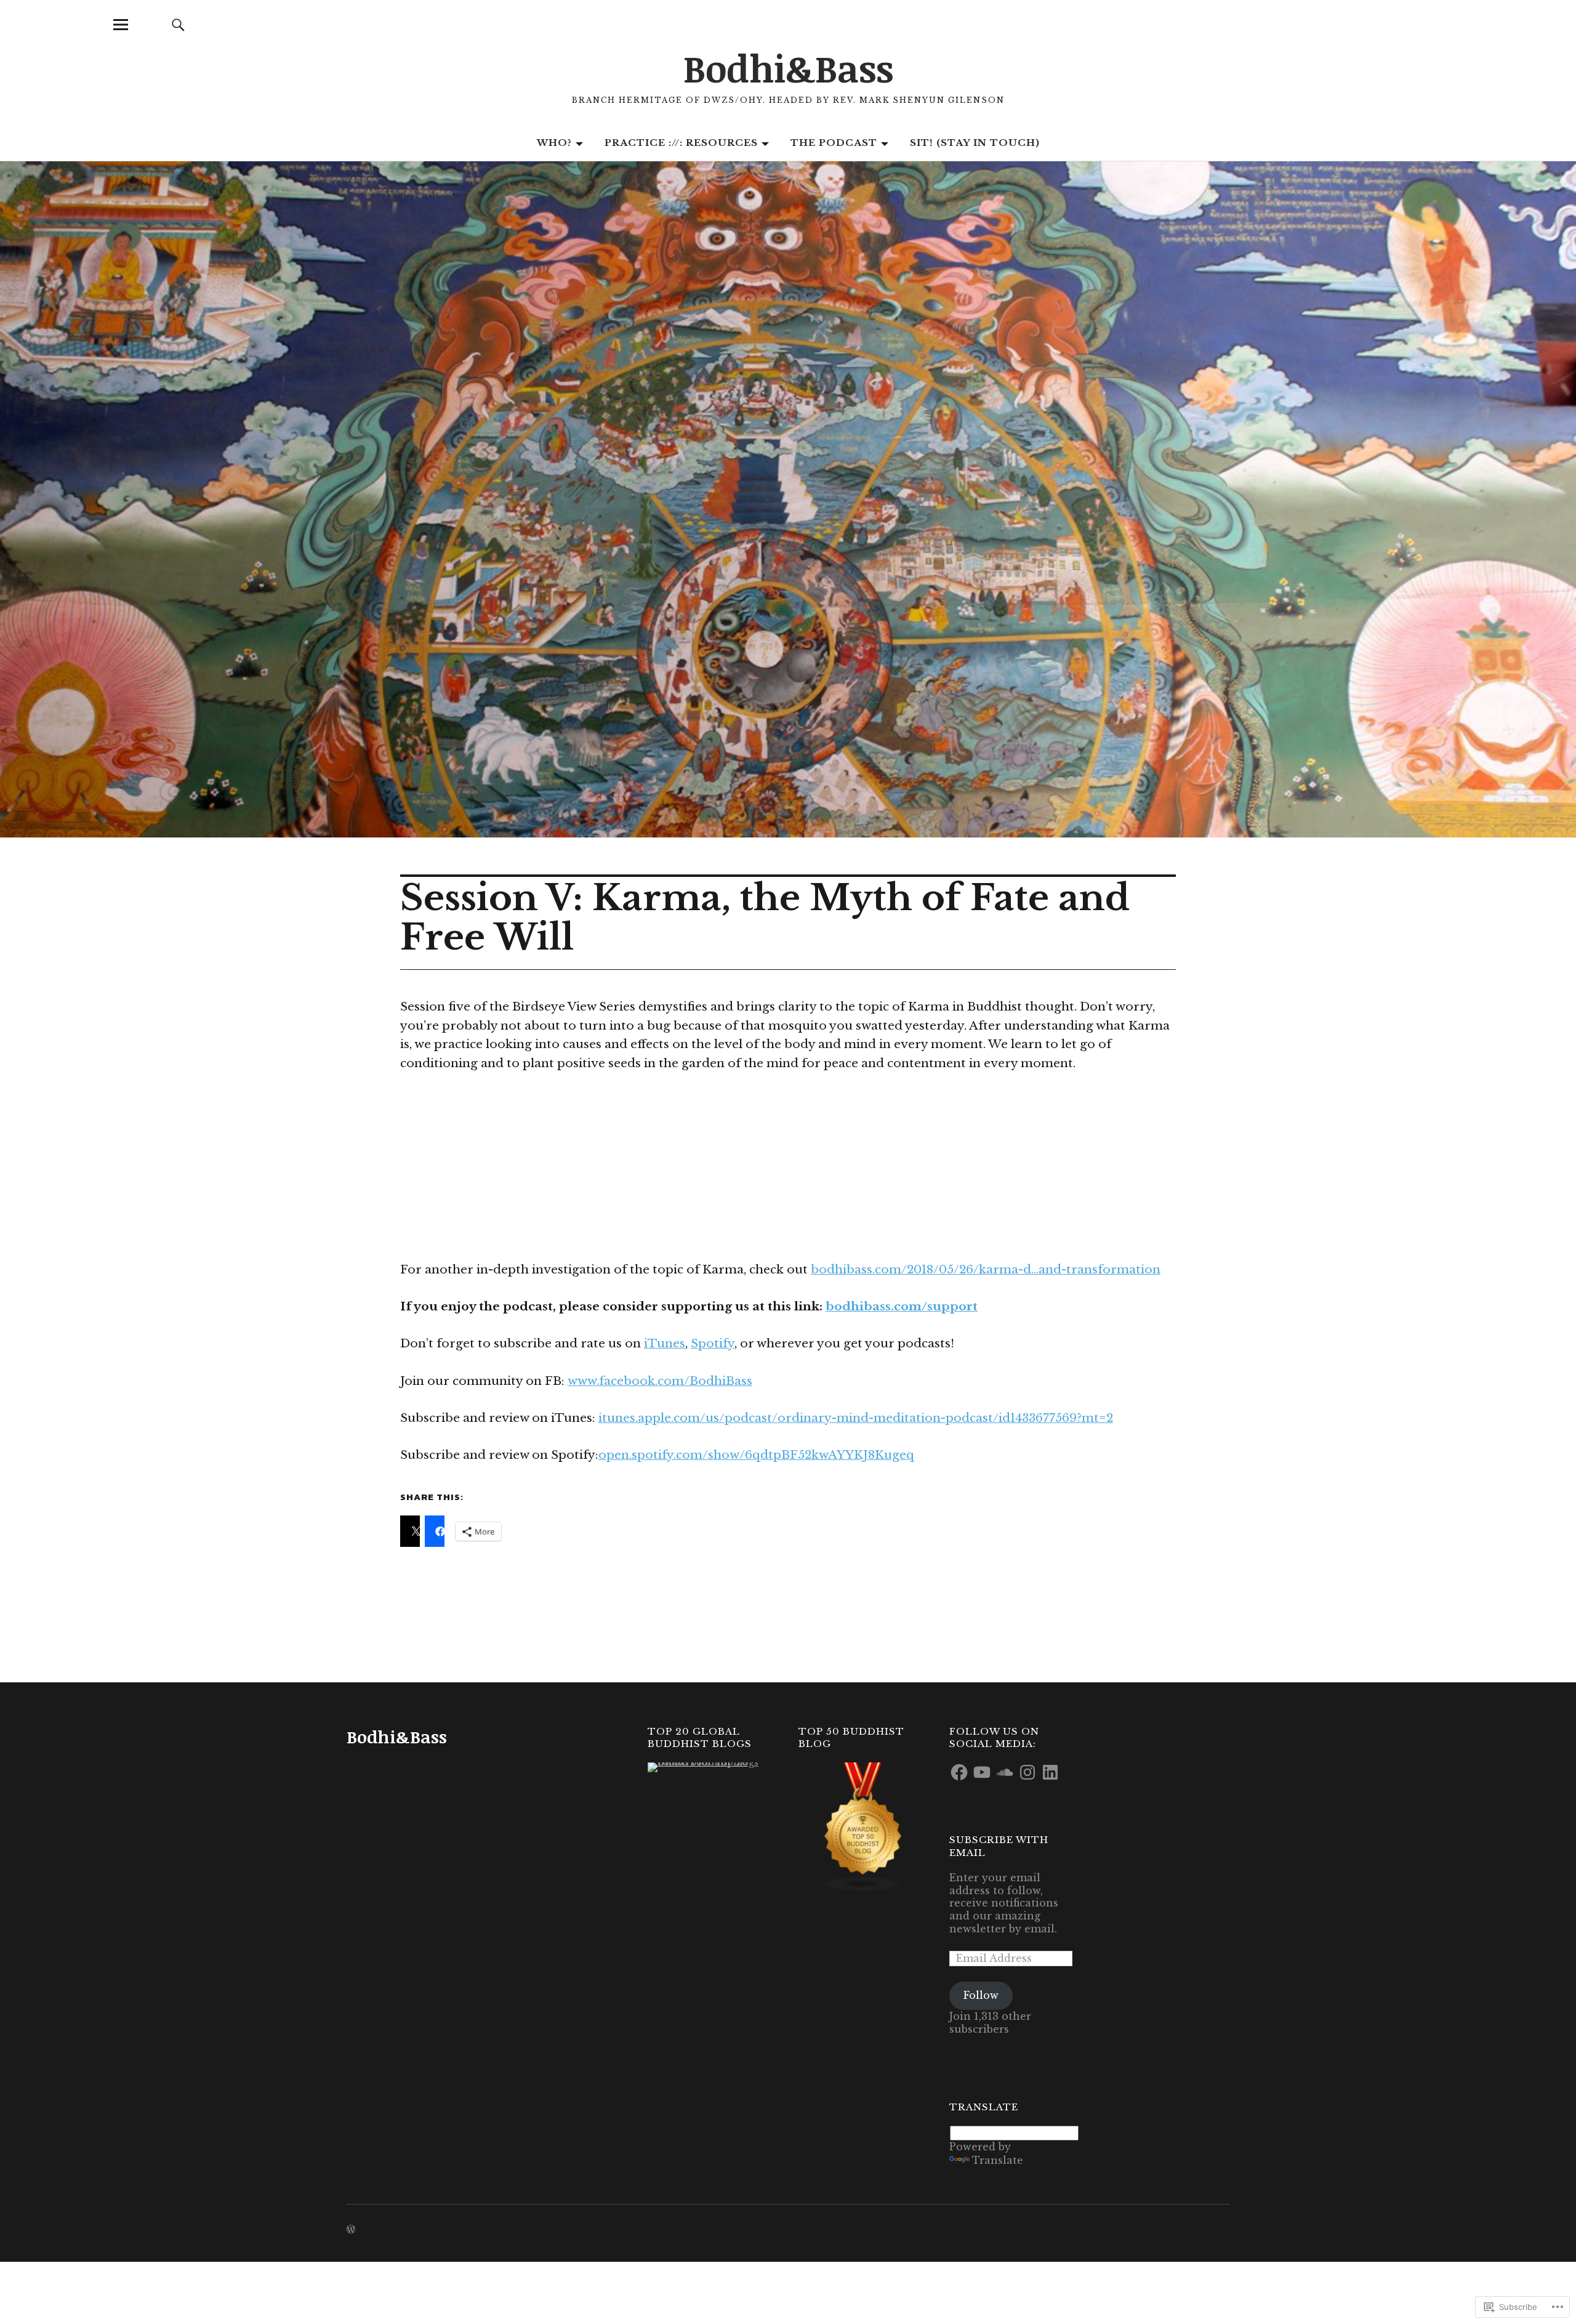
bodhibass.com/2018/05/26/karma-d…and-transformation (986, 1269)
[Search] (178, 24)
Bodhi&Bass (788, 68)
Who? (554, 143)
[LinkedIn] (1050, 1772)
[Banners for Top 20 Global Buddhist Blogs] (712, 1767)
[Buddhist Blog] (863, 1827)
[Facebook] (959, 1772)
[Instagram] (1027, 1772)
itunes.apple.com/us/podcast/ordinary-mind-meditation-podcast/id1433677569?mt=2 (856, 1418)
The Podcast (834, 143)
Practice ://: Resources (681, 143)
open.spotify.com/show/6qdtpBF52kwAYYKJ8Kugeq (756, 1455)
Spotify (713, 1343)
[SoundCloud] (1005, 1772)
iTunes (665, 1343)
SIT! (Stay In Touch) (975, 143)
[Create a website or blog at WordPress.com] (351, 2230)
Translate (998, 2160)
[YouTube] (982, 1772)
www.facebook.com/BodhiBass (660, 1381)
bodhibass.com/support (902, 1306)
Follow (981, 1995)
